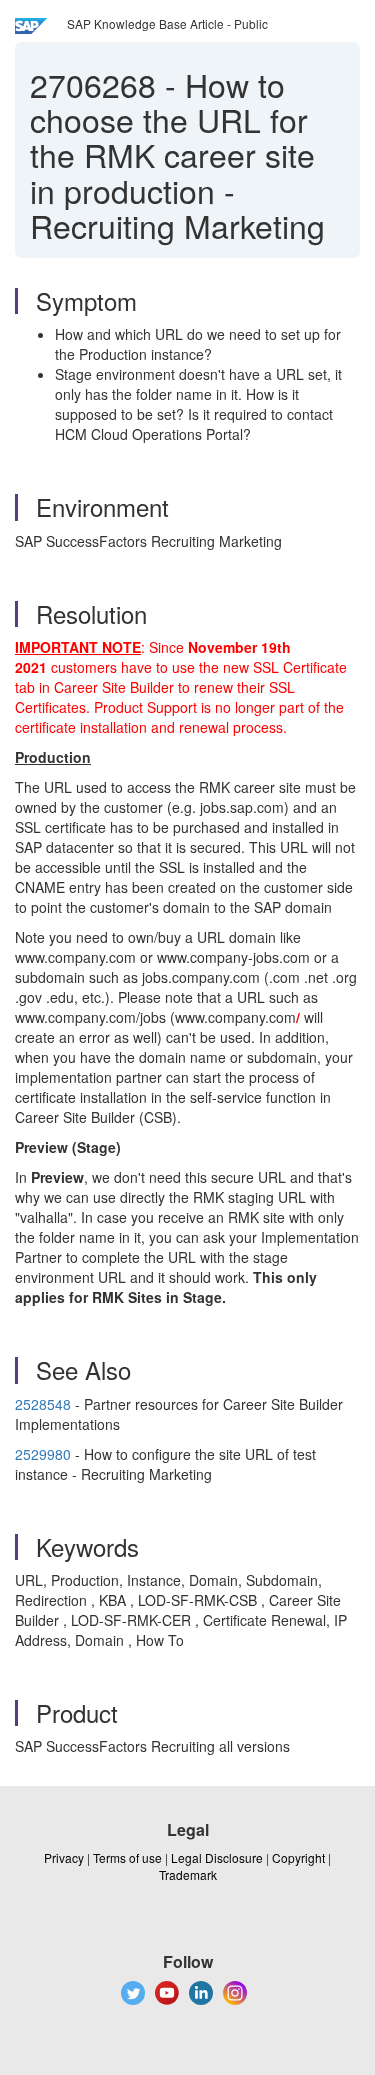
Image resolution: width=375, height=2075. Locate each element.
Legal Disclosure (217, 1857)
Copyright (298, 1857)
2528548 (45, 1404)
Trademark (188, 1874)
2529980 (43, 1454)
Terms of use (127, 1857)
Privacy (64, 1857)
